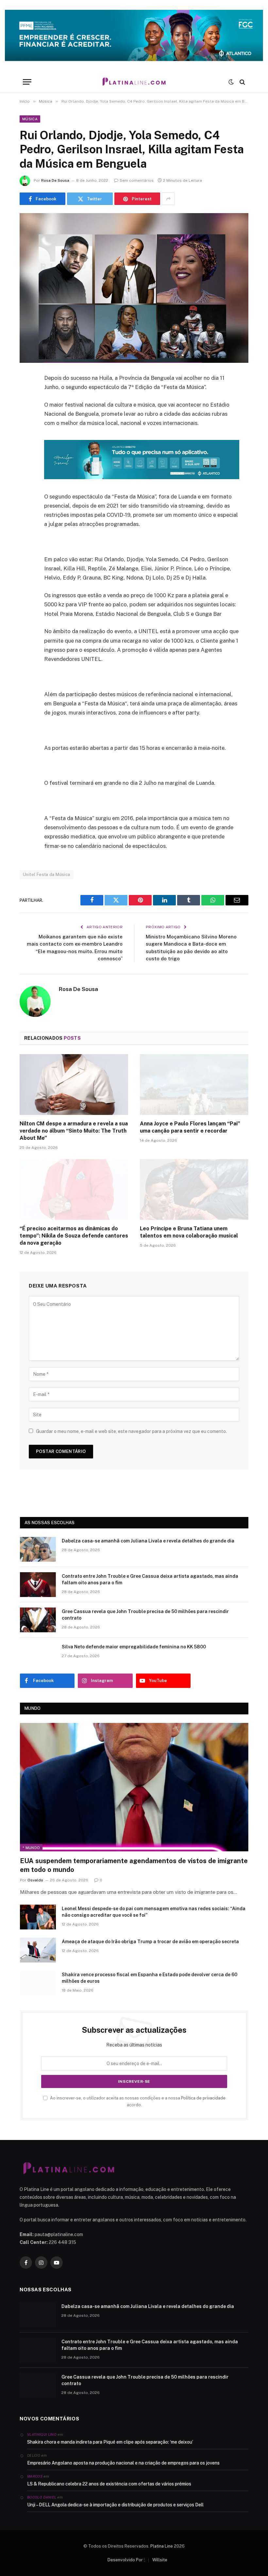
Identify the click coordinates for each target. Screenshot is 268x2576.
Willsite (160, 2560)
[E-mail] (26, 462)
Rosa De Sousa (55, 180)
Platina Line (162, 2546)
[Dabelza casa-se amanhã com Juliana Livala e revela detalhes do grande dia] (38, 1549)
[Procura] (242, 82)
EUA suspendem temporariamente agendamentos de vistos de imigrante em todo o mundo (134, 1865)
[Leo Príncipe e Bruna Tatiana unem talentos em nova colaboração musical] (194, 1190)
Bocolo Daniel (42, 2497)
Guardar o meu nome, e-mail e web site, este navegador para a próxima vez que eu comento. (131, 1431)
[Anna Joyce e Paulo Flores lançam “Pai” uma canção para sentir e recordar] (194, 1085)
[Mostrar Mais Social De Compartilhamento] (168, 199)
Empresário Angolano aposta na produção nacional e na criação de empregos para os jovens (123, 2463)
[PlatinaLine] (134, 82)
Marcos (35, 2476)
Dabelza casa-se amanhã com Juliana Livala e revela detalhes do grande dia (148, 1541)
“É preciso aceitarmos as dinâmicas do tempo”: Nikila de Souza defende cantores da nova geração (74, 1236)
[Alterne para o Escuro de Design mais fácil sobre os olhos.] (231, 82)
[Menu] (27, 82)
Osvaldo (35, 1880)
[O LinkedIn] (26, 428)
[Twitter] (26, 412)
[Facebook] (26, 395)
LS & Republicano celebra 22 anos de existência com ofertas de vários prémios (109, 2484)
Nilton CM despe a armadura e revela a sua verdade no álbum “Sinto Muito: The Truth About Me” (74, 1131)
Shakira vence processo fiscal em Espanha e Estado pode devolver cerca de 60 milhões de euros (150, 1978)
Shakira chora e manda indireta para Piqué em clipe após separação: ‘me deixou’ (110, 2442)
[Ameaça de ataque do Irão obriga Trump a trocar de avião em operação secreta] (38, 1950)
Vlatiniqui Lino (42, 2434)
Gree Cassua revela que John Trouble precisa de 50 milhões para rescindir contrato (145, 1615)
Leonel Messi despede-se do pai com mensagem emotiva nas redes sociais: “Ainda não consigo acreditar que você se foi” (154, 1912)
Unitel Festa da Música (47, 875)
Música (30, 119)
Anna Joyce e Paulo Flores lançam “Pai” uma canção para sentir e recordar (190, 1127)
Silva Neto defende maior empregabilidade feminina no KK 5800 (134, 1647)
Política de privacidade (203, 2098)
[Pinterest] (26, 445)
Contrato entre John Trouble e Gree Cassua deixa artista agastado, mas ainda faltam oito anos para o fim (150, 1579)
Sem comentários (137, 180)
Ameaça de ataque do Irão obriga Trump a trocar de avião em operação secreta (150, 1942)
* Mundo (31, 1848)
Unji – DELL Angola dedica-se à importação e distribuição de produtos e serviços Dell (115, 2505)
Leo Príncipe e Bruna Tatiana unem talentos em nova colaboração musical (189, 1232)
